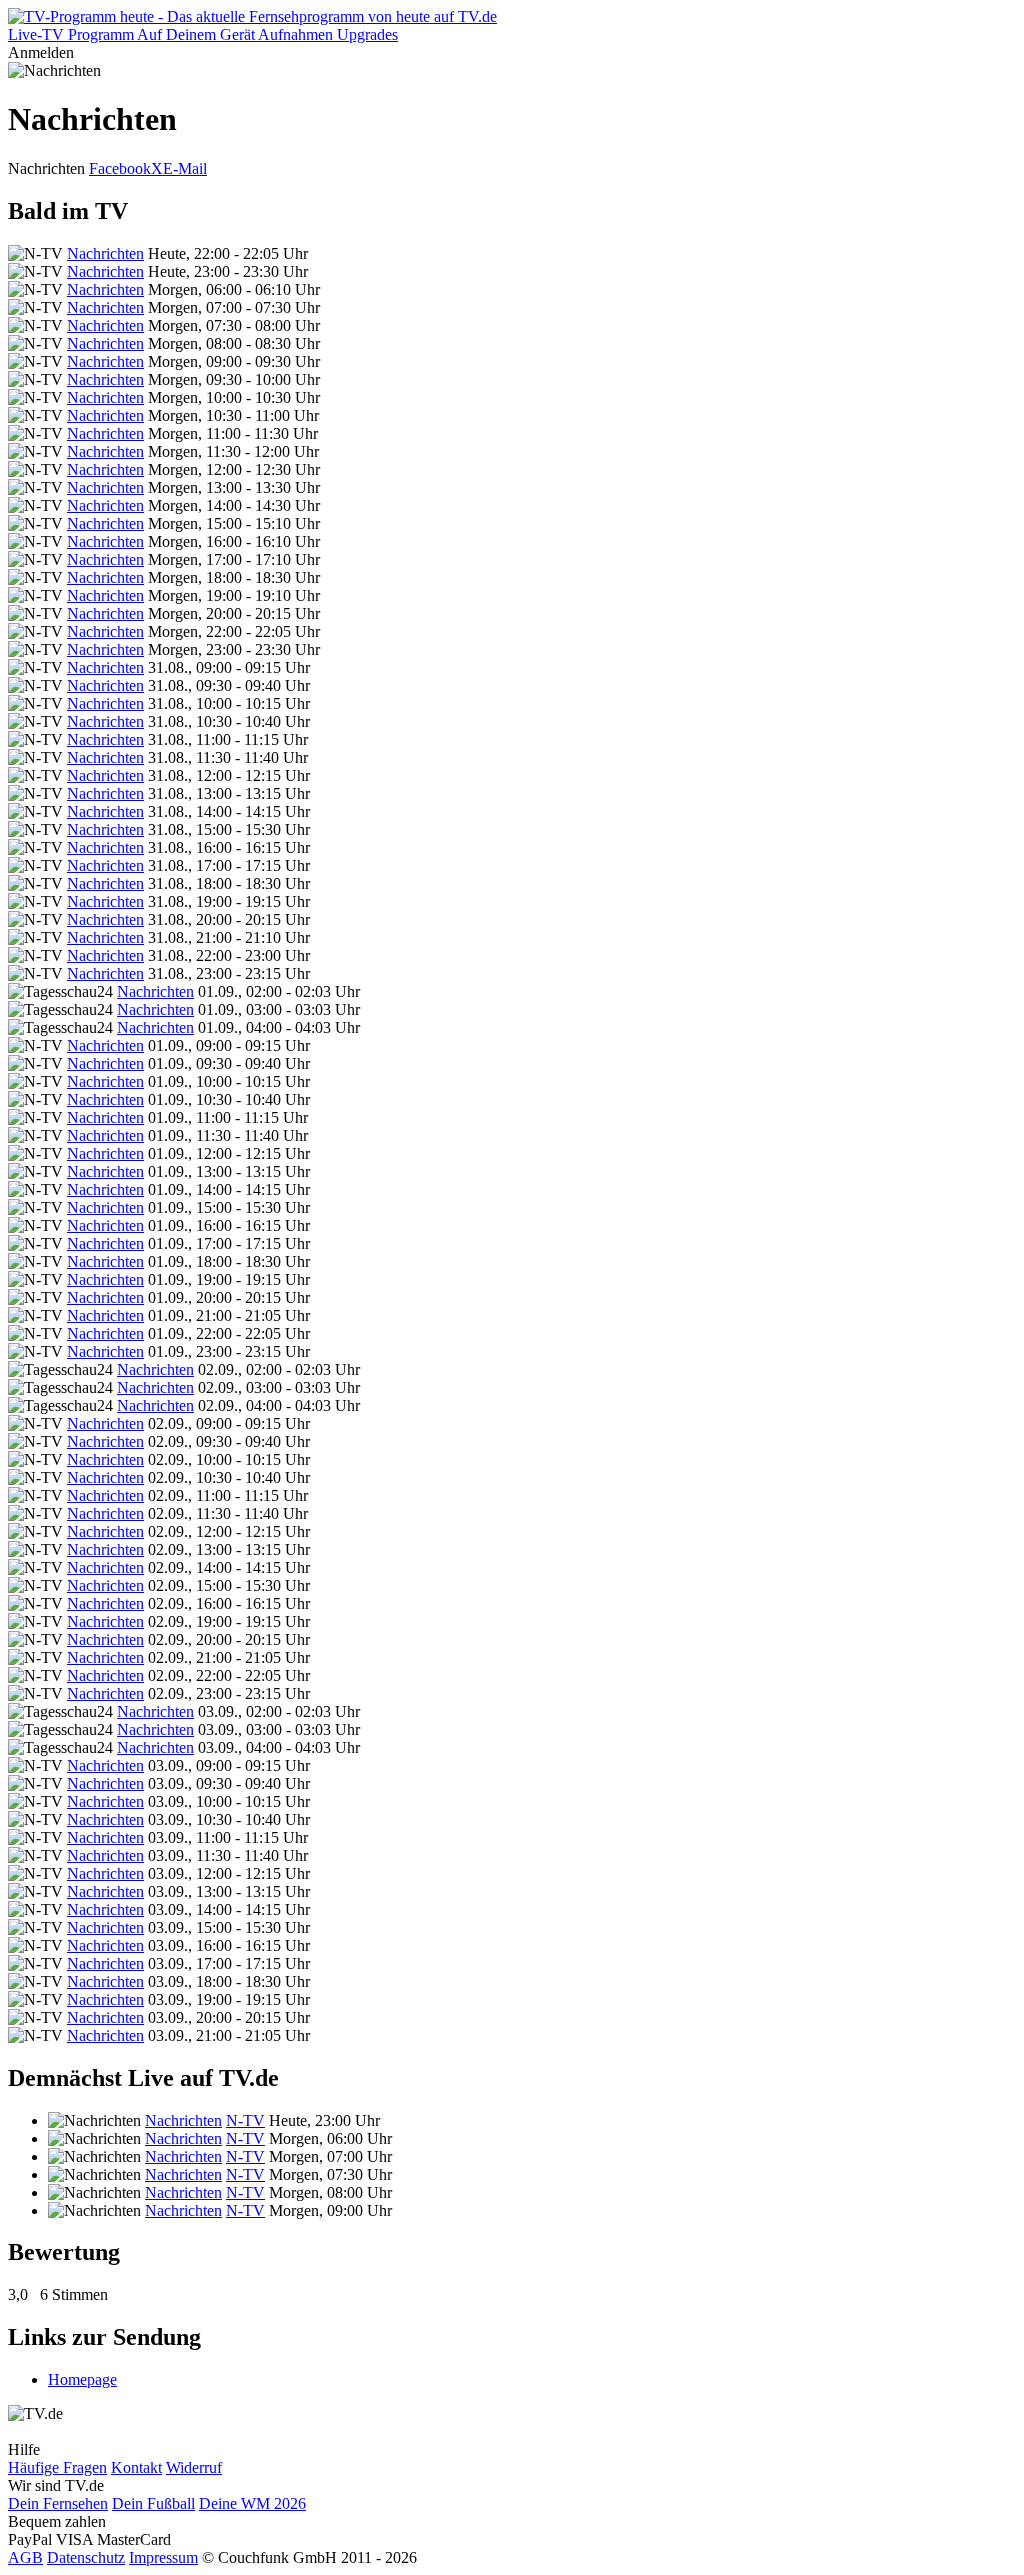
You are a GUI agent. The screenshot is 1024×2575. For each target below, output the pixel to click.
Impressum (163, 2557)
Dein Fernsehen (58, 2503)
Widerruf (194, 2467)
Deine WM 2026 (252, 2503)
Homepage (82, 2379)
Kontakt (136, 2467)
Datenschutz (86, 2557)
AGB (25, 2557)
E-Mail (185, 168)
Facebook (120, 168)
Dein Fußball (153, 2503)
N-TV (245, 2120)
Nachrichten (105, 253)
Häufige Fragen (57, 2467)
